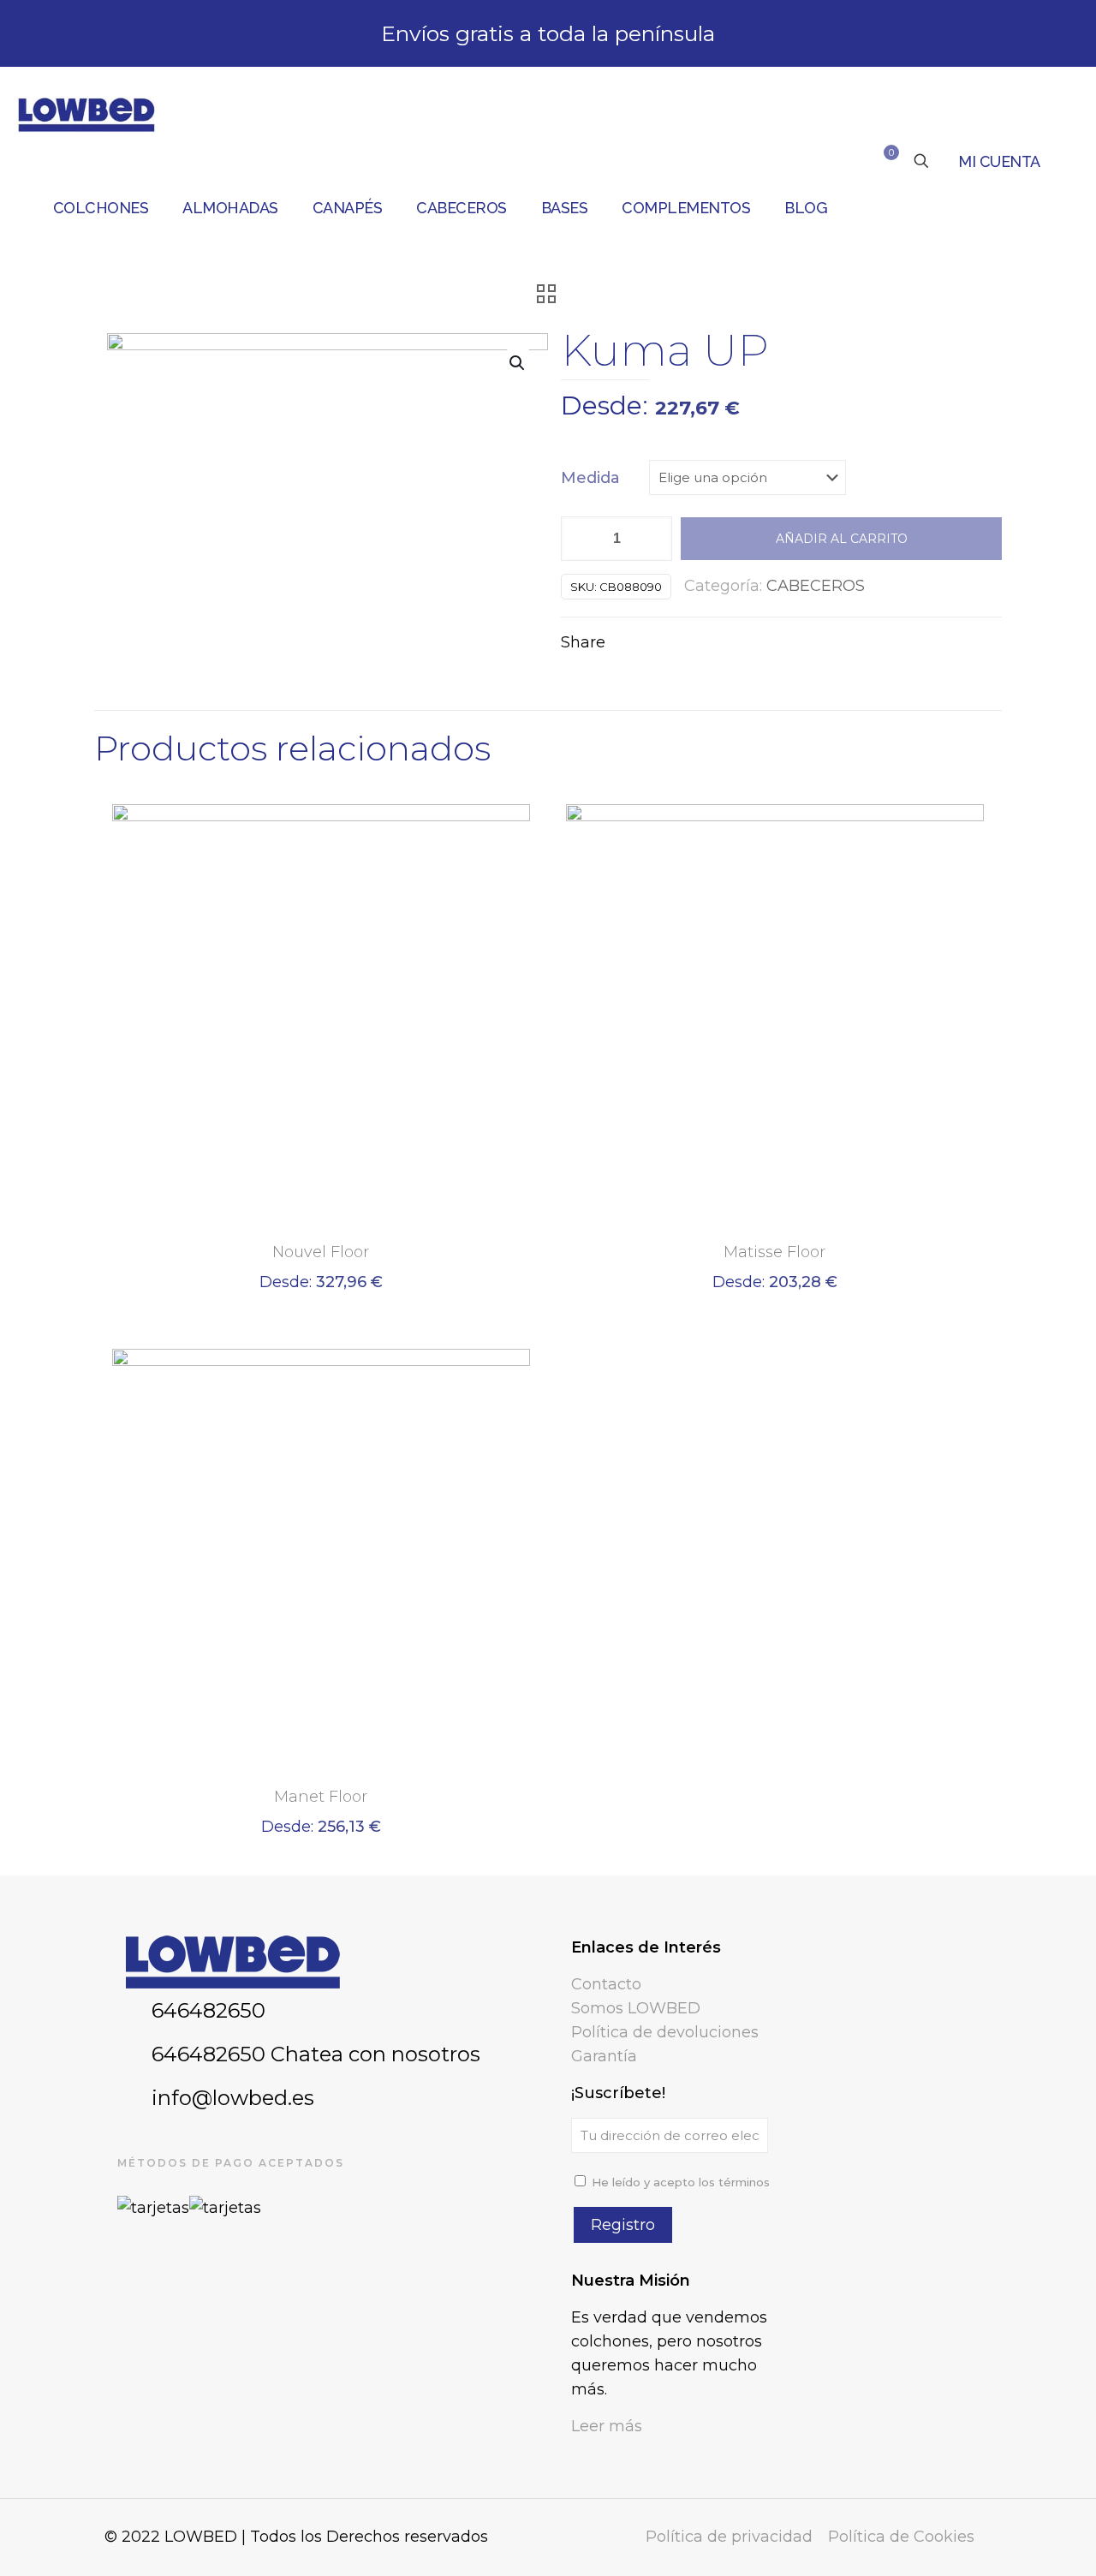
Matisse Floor (774, 1252)
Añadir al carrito (842, 539)
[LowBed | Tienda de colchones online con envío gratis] (86, 114)
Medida (590, 478)
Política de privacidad (729, 2537)
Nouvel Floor (321, 1252)
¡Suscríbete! (618, 2093)
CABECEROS (816, 586)
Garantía (604, 2056)
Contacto (606, 1984)
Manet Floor (321, 1797)
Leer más (607, 2426)
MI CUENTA (999, 161)
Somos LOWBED (636, 2008)
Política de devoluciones (665, 2032)
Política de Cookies (901, 2537)
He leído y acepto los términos (681, 2182)
